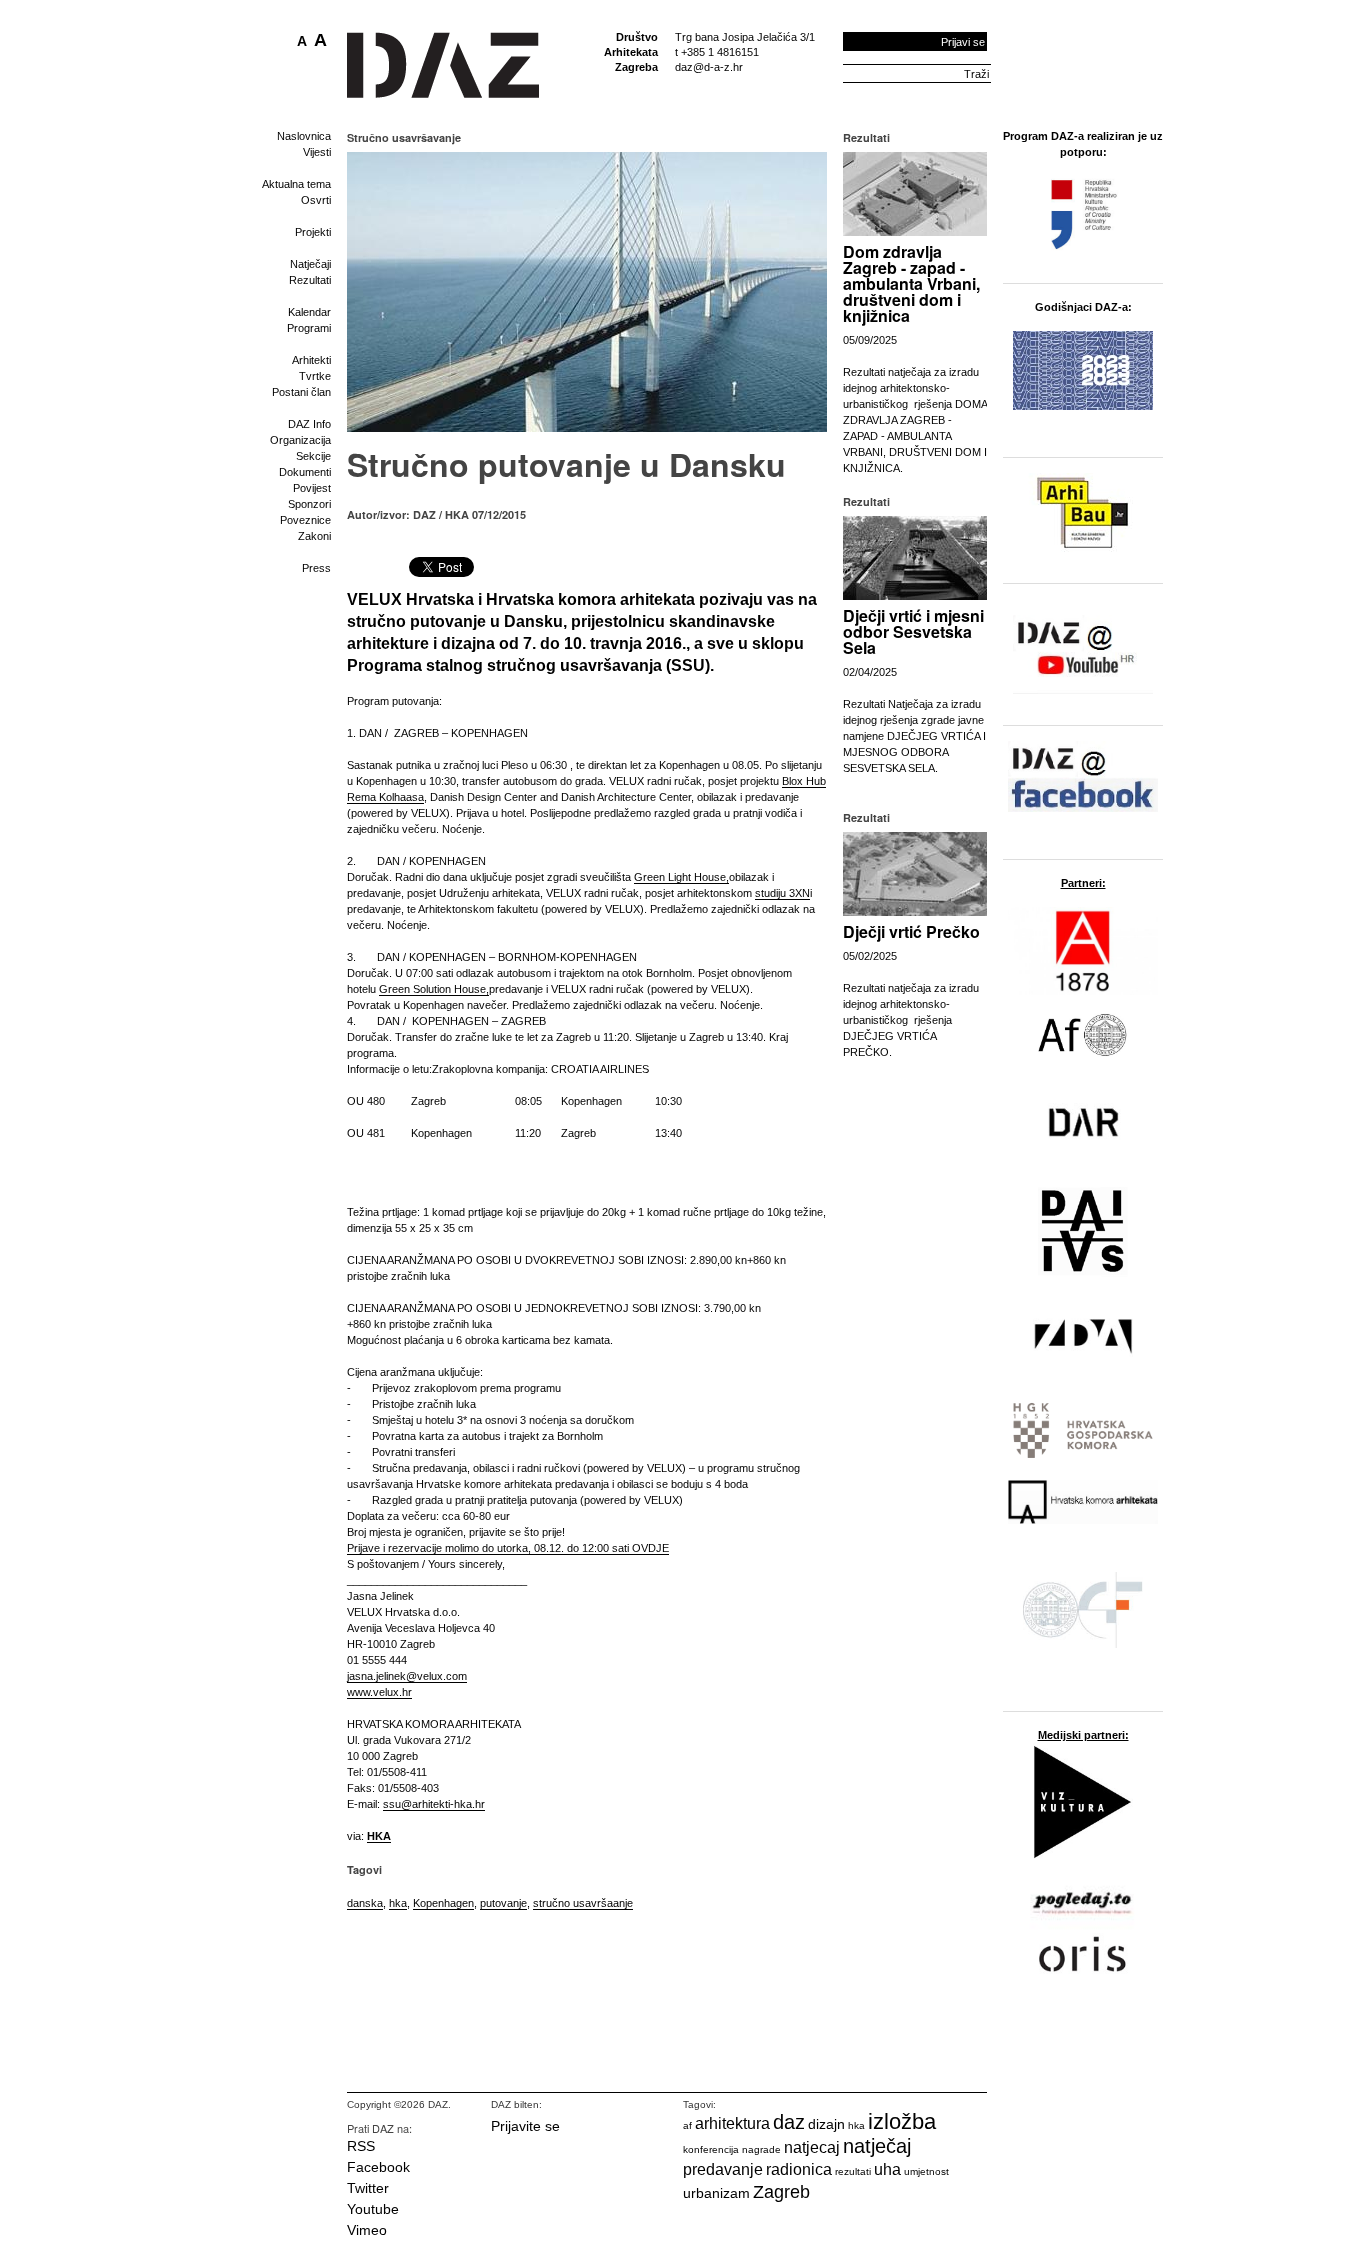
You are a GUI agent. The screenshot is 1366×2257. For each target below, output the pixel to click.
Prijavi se (963, 42)
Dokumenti (305, 472)
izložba (902, 2121)
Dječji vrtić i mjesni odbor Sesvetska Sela (913, 631)
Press (316, 568)
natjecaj (812, 2147)
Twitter (368, 2188)
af (687, 2125)
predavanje (723, 2169)
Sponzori (309, 504)
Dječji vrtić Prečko (911, 931)
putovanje (503, 1903)
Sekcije (313, 456)
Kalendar (309, 312)
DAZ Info (309, 424)
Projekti (313, 232)
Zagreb (781, 2192)
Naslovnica (304, 136)
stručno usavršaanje (583, 1903)
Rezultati (310, 280)
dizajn (826, 2124)
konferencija (711, 2149)
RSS (361, 2146)
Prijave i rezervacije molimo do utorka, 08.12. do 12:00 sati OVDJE (508, 1548)
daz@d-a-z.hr (709, 67)
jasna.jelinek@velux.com (407, 1676)
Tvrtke (315, 376)
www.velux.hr (379, 1692)
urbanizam (716, 2193)
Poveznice (305, 520)
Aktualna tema (296, 184)
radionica (799, 2169)
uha (887, 2169)
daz (789, 2122)
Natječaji (310, 264)
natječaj (877, 2146)
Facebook (378, 2167)
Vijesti (317, 152)
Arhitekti (311, 360)
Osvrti (316, 200)
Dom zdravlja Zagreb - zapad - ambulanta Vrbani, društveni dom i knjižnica (911, 283)
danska (365, 1903)
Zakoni (314, 536)
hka (398, 1903)
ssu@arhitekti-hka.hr (434, 1804)
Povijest (312, 488)
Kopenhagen (443, 1903)
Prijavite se (525, 2126)
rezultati (853, 2171)
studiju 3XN (782, 893)
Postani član (301, 392)
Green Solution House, (434, 989)
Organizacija (300, 440)
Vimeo (367, 2230)
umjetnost (926, 2171)
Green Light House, (681, 877)
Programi (309, 328)
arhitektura (732, 2123)
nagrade (761, 2149)
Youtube (373, 2209)
